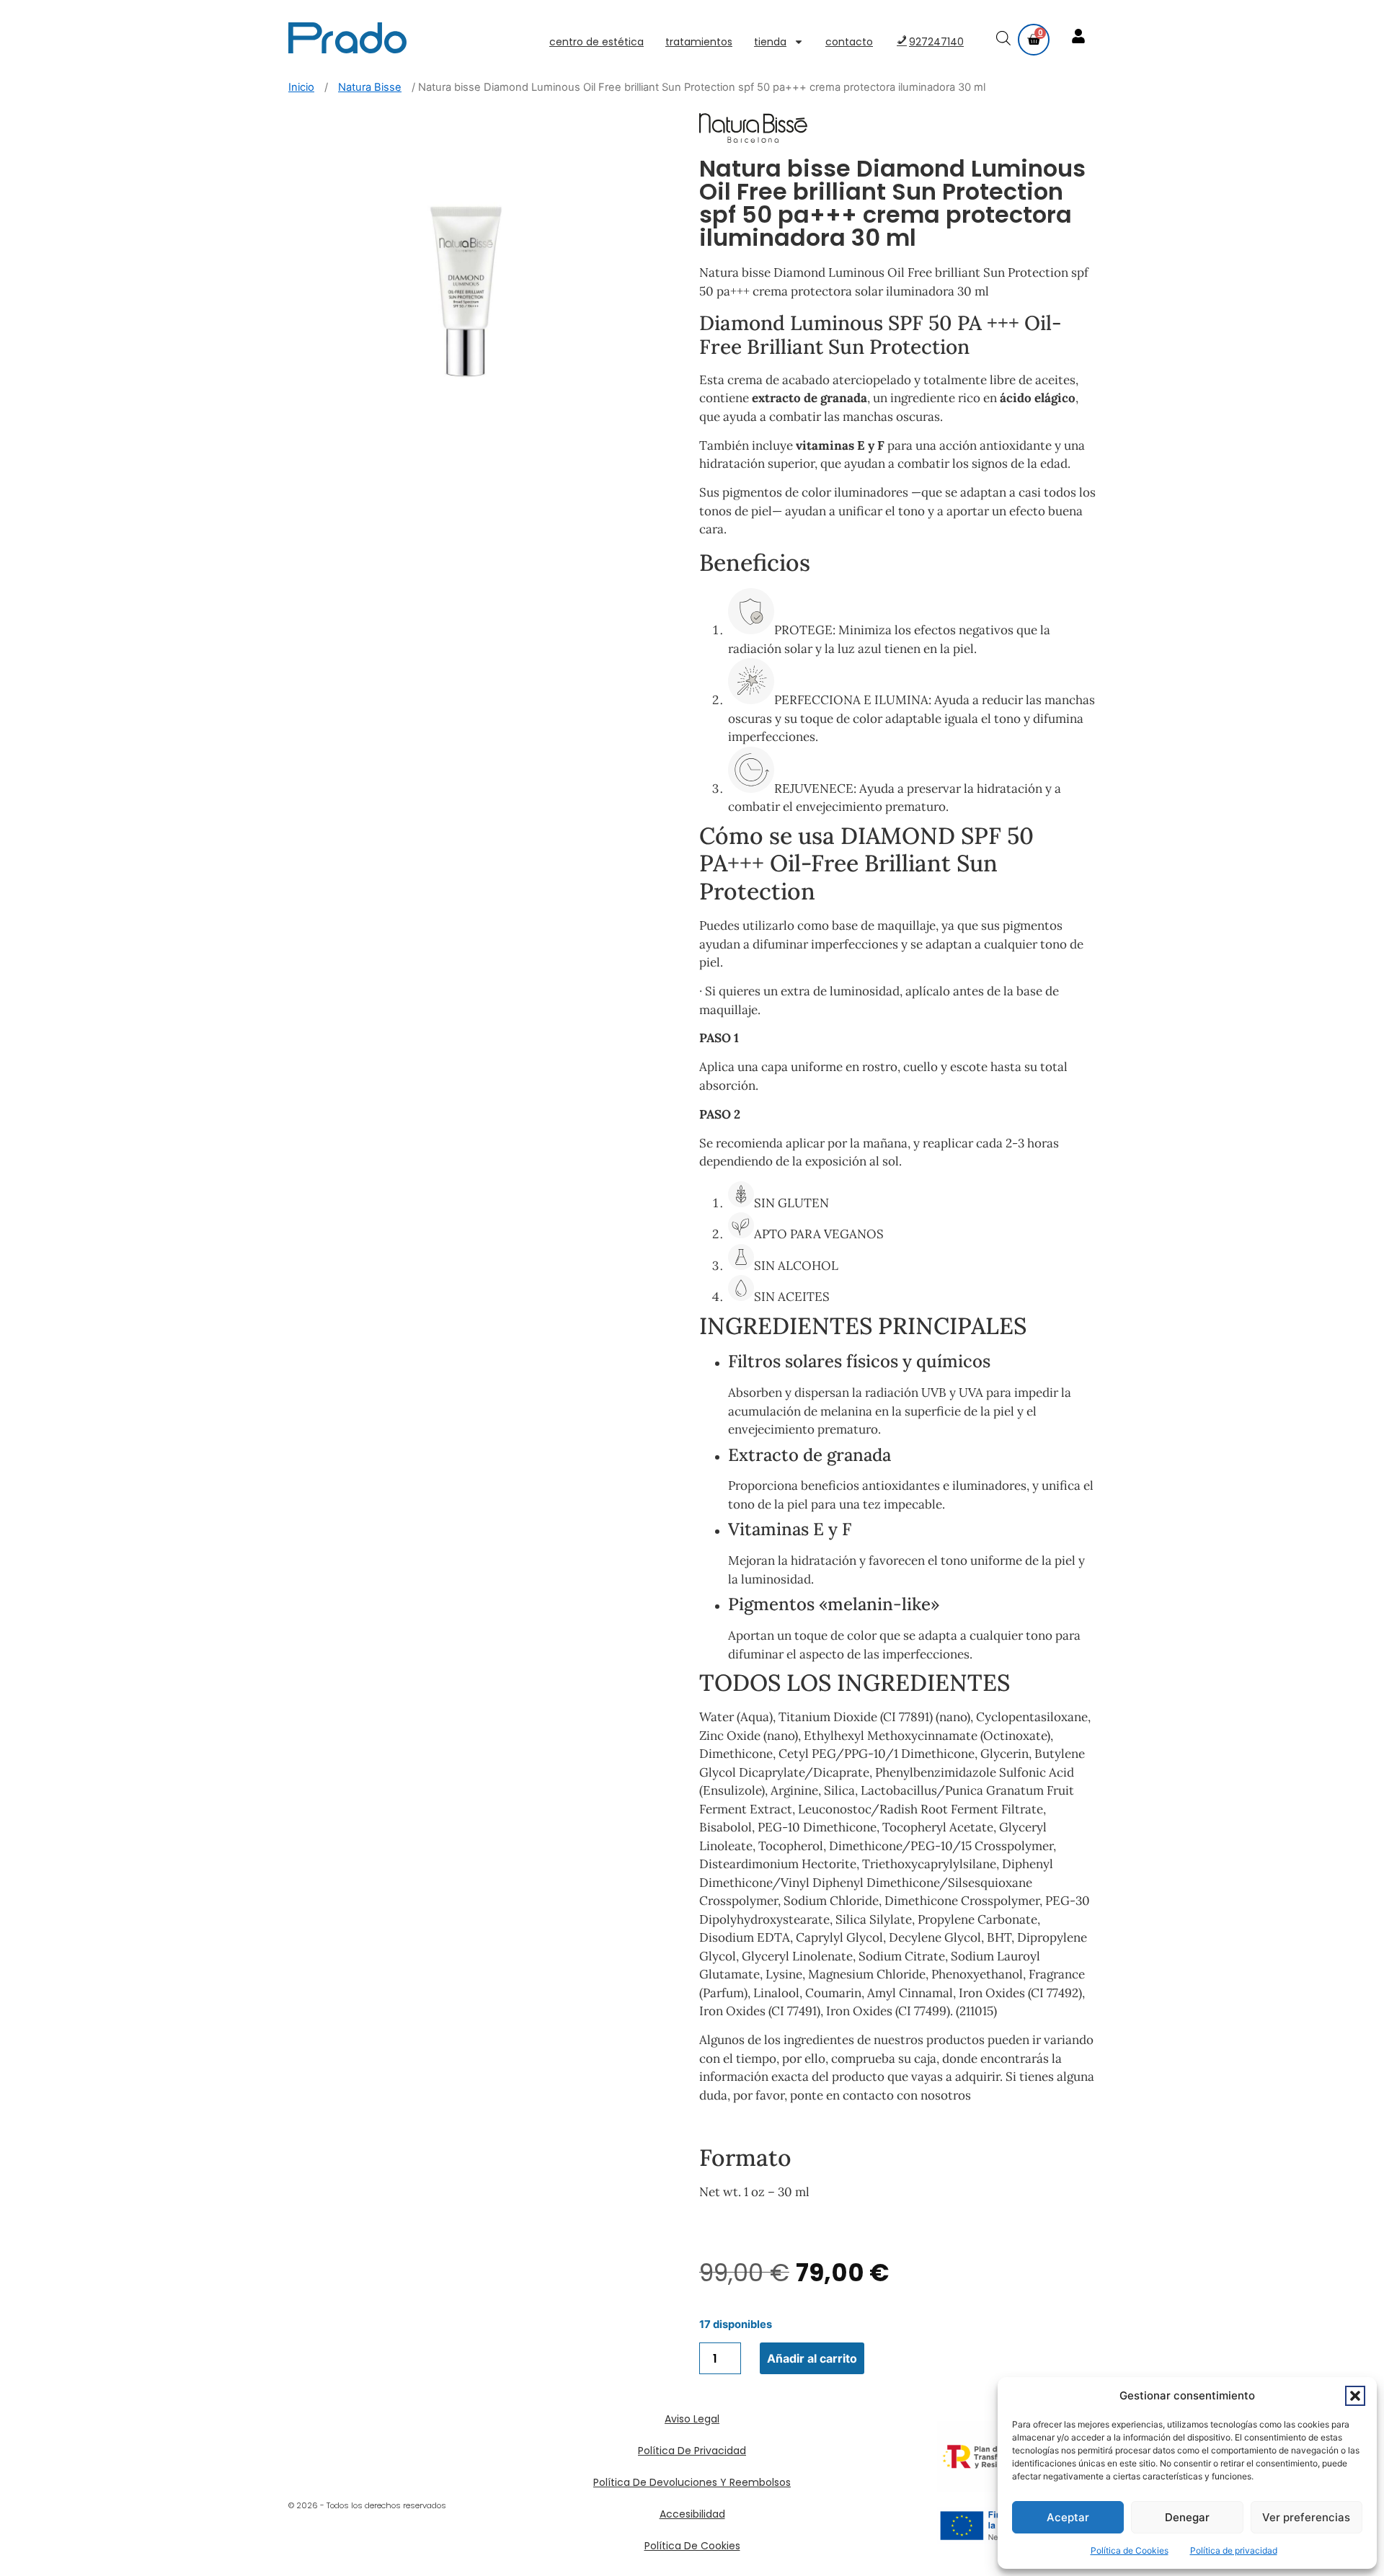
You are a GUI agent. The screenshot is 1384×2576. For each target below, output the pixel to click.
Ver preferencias (1306, 2517)
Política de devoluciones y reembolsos (692, 2482)
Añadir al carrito (812, 2358)
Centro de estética (596, 42)
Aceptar (1068, 2517)
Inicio (301, 87)
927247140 (936, 42)
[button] (1355, 2396)
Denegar (1187, 2517)
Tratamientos (699, 42)
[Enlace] (1080, 37)
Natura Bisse (370, 87)
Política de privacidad (1234, 2550)
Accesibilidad (692, 2514)
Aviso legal (692, 2419)
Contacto (849, 42)
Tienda (770, 42)
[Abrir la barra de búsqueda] (1005, 40)
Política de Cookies (1130, 2550)
